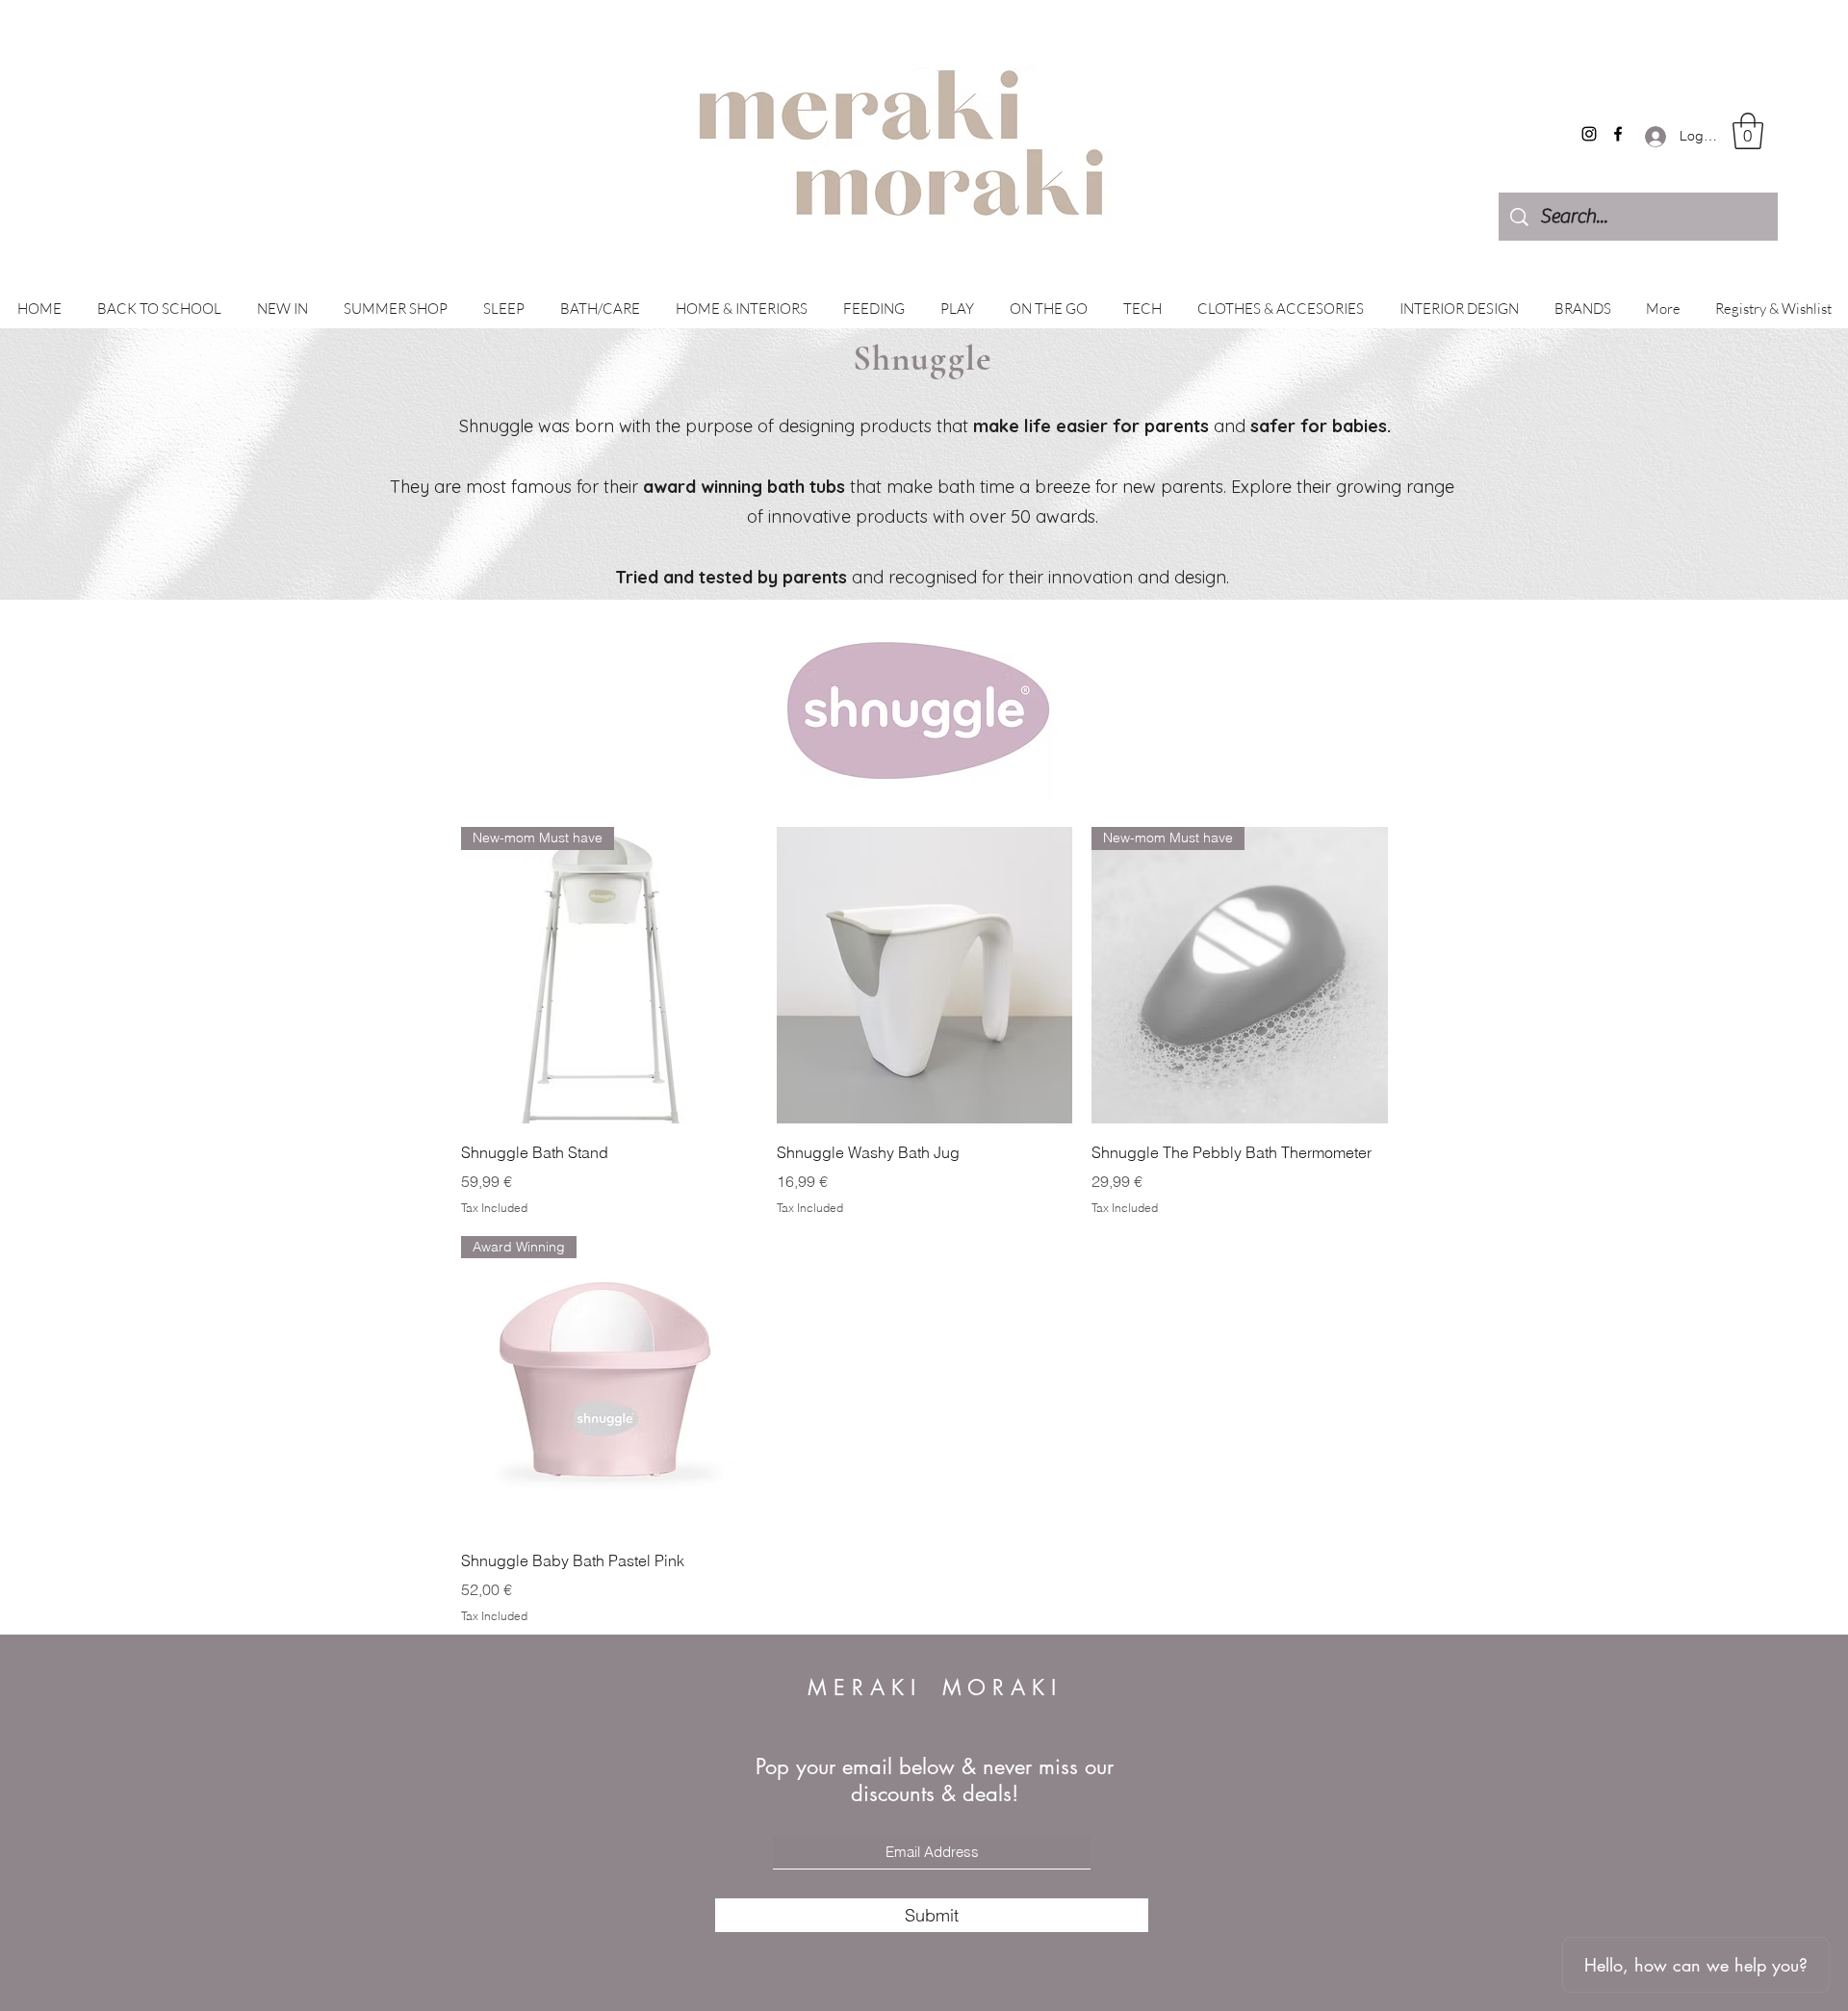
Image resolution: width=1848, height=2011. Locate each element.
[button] (1748, 131)
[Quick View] (925, 975)
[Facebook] (1618, 134)
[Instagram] (1589, 134)
